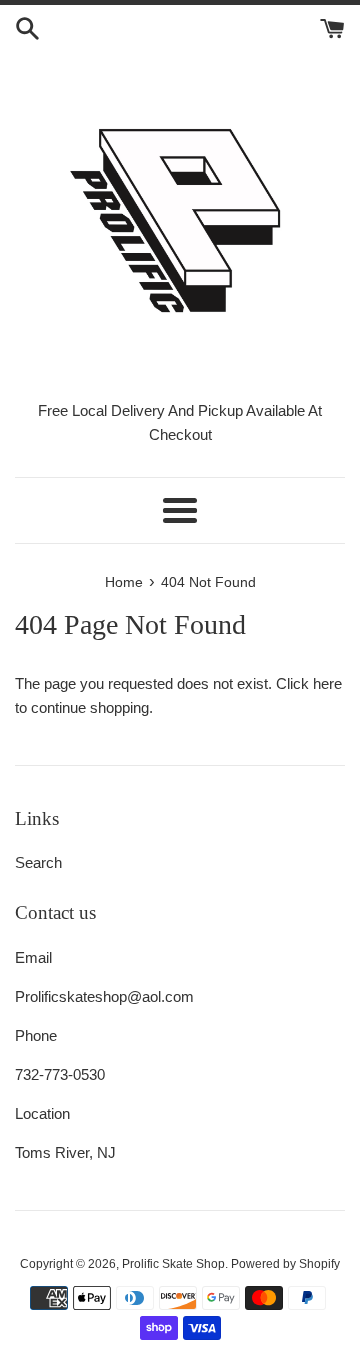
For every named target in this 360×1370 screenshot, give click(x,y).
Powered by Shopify (285, 1264)
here (327, 683)
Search (38, 862)
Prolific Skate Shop (173, 1264)
